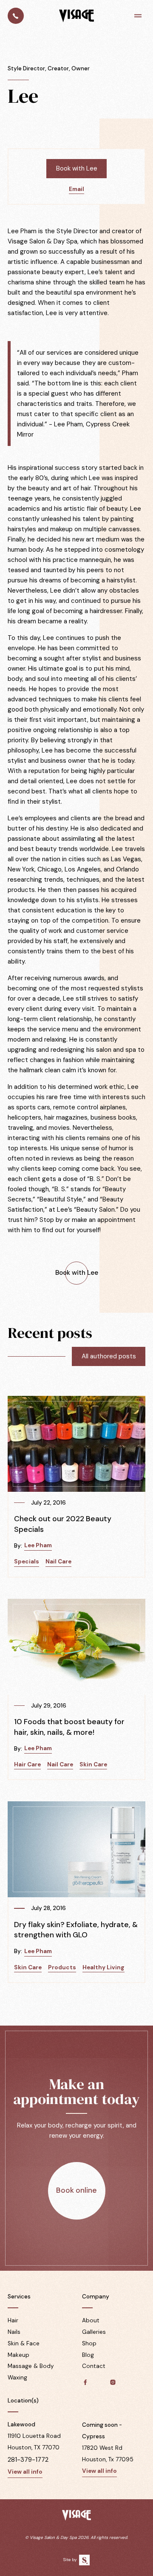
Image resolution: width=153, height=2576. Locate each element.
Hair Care (27, 1764)
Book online (76, 2190)
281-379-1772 (28, 2460)
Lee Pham (38, 1545)
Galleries (94, 2332)
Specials (27, 1562)
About (91, 2320)
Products (62, 1967)
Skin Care (93, 1764)
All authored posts (109, 1356)
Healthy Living (103, 1967)
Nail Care (58, 1562)
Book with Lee (77, 168)
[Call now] (16, 16)
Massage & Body (31, 2366)
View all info (25, 2472)
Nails (14, 2332)
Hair (13, 2320)
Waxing (17, 2378)
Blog (88, 2355)
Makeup (18, 2355)
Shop (89, 2343)
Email (76, 189)
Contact (94, 2366)
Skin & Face (24, 2343)
